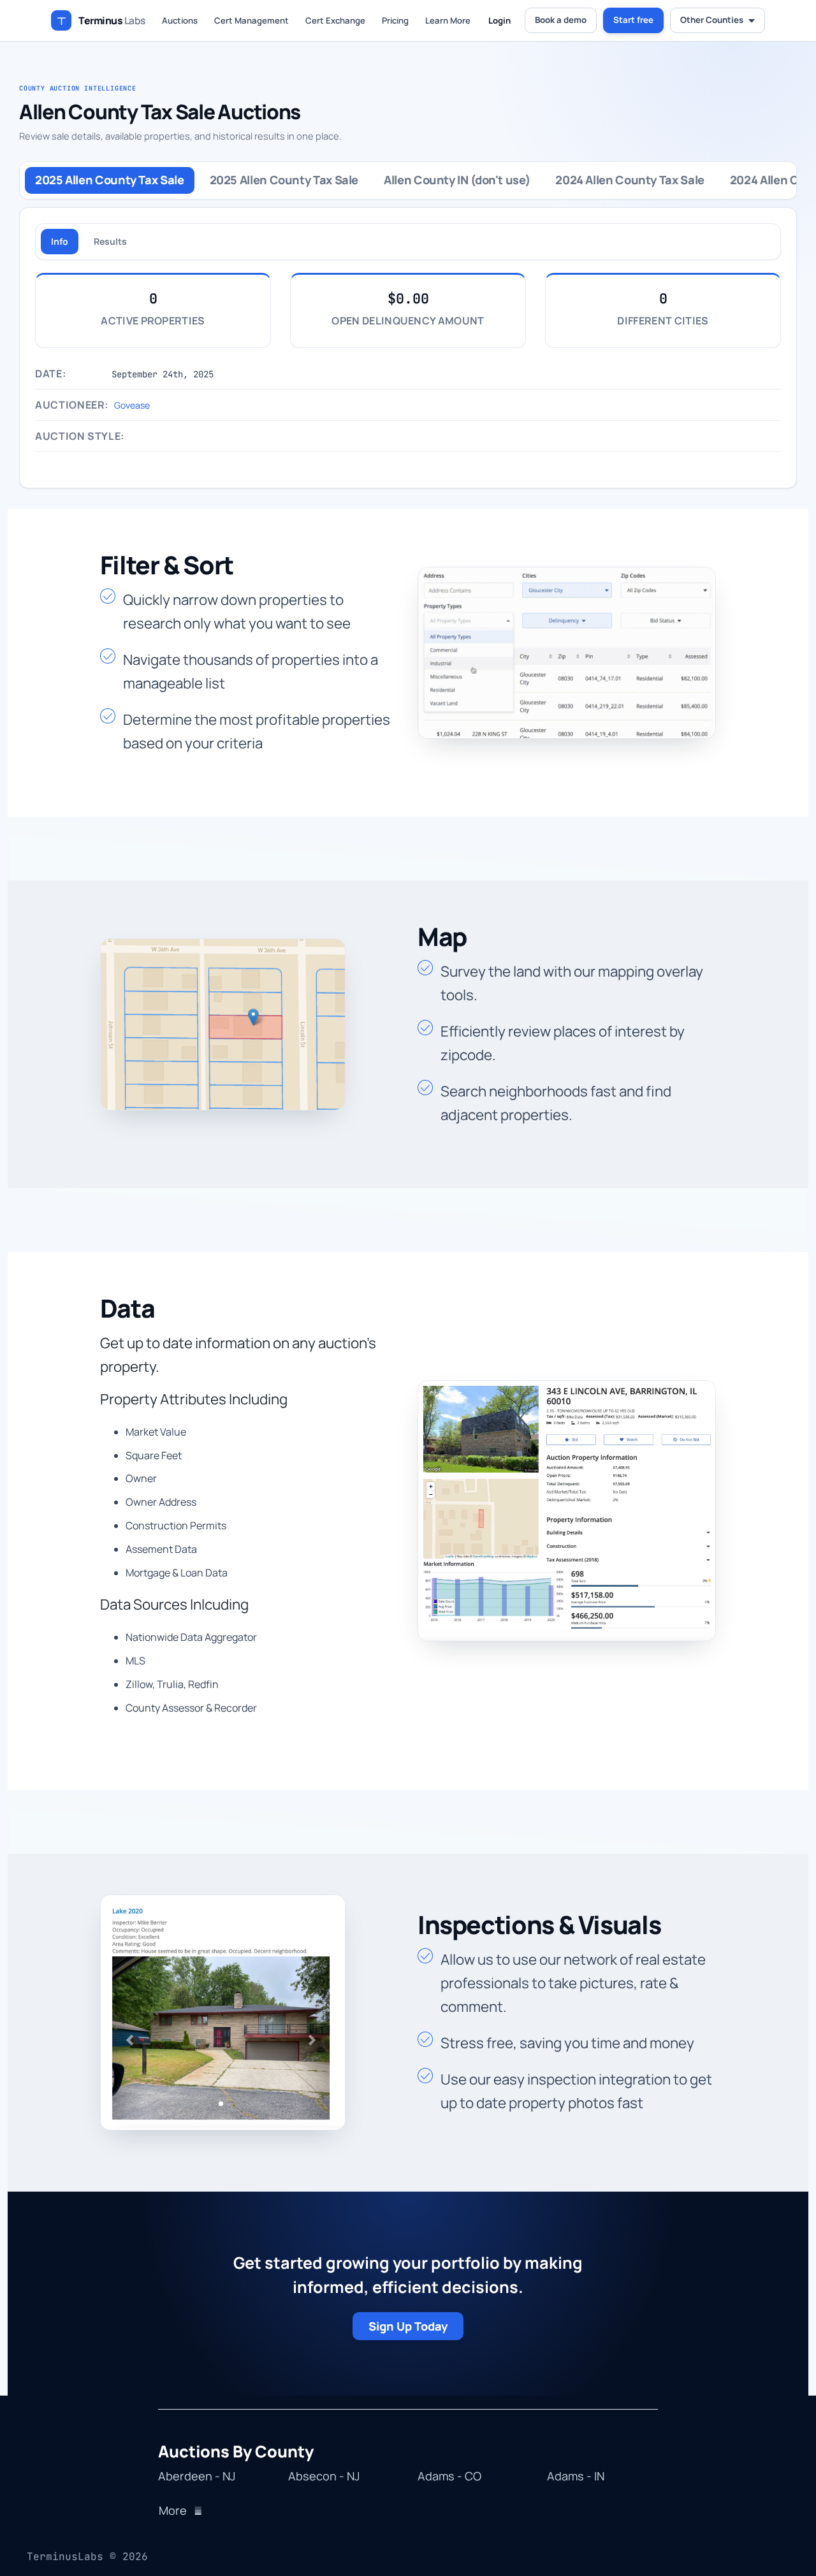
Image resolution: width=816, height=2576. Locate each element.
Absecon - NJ (324, 2477)
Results (110, 241)
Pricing (395, 20)
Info (60, 241)
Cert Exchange (335, 20)
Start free (633, 20)
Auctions (180, 20)
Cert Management (251, 20)
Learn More (448, 20)
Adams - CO (449, 2477)
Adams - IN (576, 2477)
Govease (132, 405)
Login (499, 20)
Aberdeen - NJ (197, 2477)
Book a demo (561, 20)
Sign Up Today (408, 2326)
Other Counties (712, 20)
